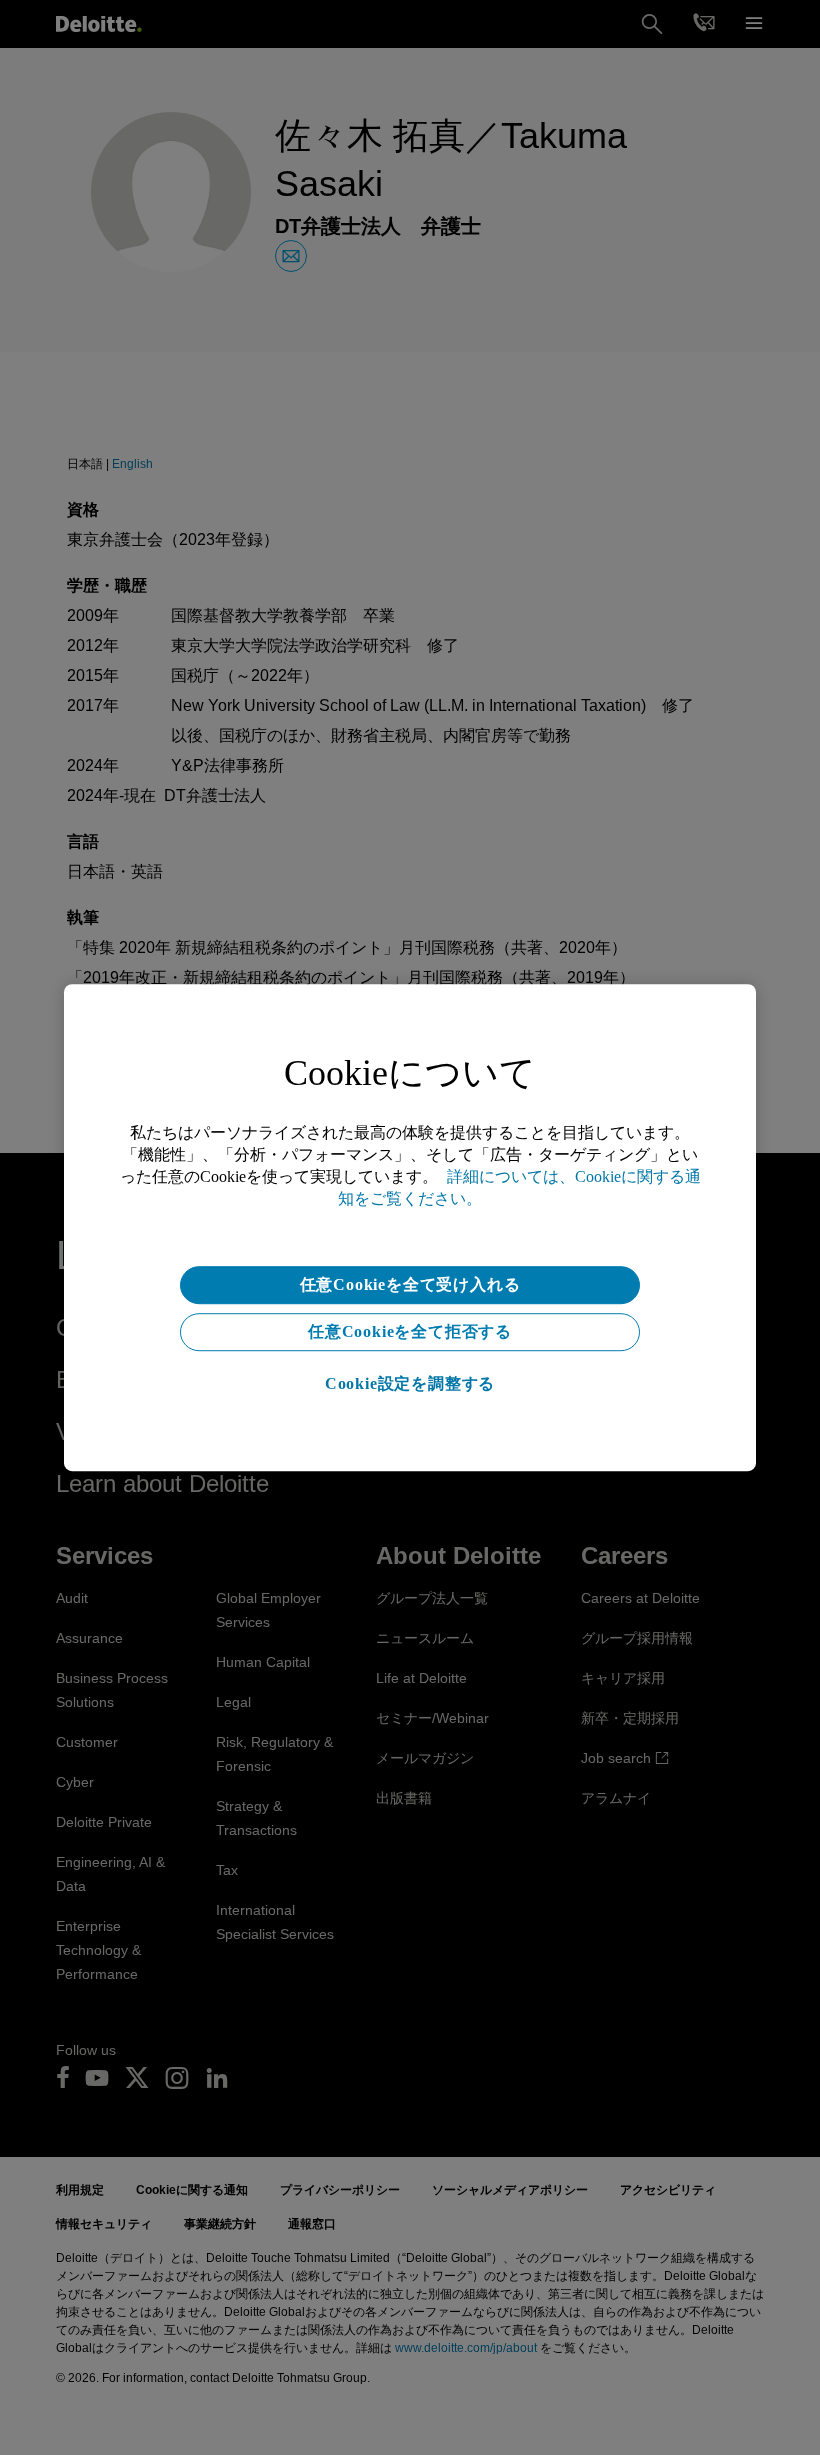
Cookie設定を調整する (410, 1383)
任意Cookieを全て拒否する (410, 1331)
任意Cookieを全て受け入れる (410, 1284)
